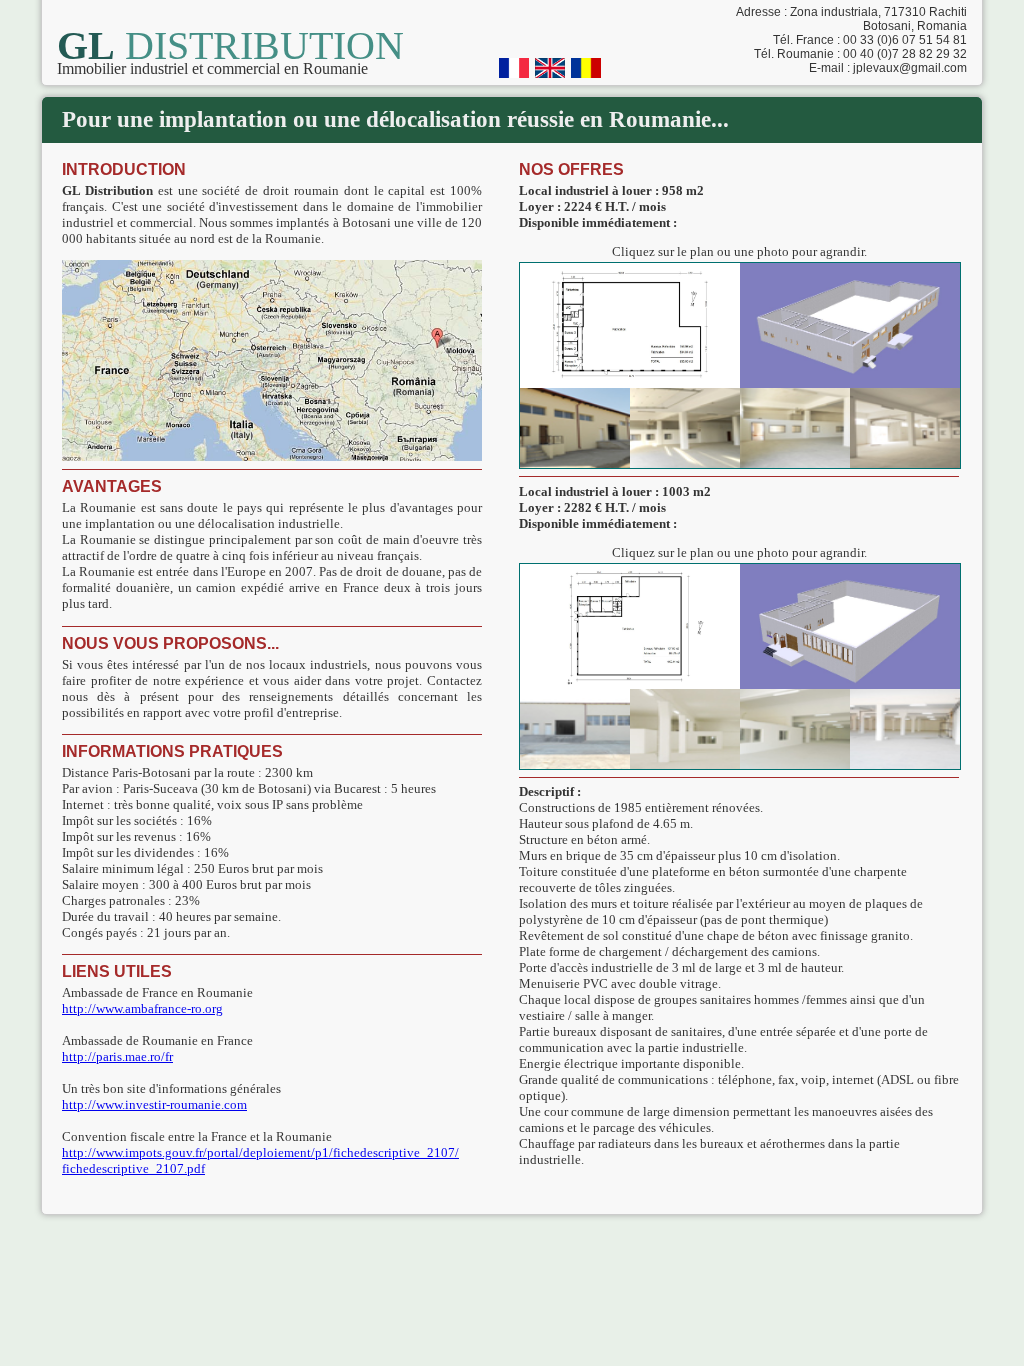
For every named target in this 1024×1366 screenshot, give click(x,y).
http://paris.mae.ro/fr (117, 1056)
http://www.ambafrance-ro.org (142, 1008)
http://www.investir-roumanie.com (154, 1104)
